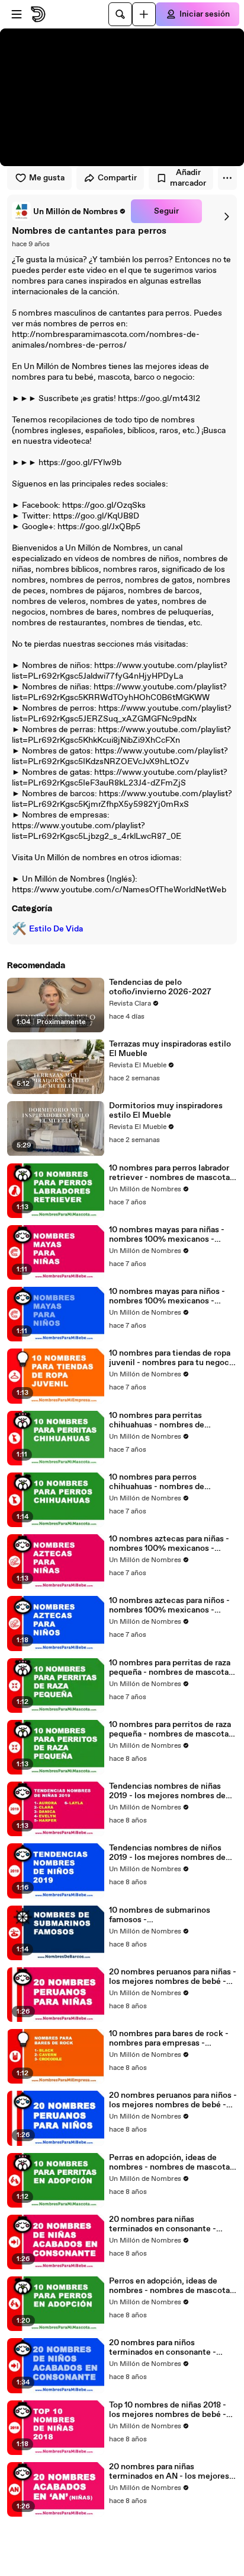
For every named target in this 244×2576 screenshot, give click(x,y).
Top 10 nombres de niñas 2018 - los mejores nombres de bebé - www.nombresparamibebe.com (169, 2410)
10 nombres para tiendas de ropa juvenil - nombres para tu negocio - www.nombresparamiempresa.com (173, 1358)
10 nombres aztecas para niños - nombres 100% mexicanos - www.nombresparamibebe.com (169, 1605)
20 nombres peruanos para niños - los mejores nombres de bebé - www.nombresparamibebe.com (173, 2100)
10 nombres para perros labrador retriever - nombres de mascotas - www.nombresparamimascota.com (172, 1173)
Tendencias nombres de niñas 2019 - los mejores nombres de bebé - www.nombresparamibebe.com (169, 1791)
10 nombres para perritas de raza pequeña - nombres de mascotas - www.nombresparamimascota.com (172, 1668)
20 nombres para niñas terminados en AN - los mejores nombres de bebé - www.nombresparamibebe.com (169, 2472)
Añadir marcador (188, 178)
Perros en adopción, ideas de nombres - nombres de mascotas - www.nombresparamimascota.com (172, 2286)
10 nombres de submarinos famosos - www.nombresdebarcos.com (164, 1915)
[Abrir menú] (17, 14)
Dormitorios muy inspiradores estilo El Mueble (166, 1111)
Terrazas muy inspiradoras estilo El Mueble (170, 1049)
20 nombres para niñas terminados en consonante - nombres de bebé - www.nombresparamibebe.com (169, 2224)
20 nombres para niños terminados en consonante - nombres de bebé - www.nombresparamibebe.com (169, 2348)
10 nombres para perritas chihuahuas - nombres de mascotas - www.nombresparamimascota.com (172, 1420)
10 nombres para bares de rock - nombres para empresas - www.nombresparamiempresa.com (172, 2038)
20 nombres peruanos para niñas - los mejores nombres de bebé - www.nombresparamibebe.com (173, 1977)
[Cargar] (144, 14)
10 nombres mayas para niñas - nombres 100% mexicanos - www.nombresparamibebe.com (169, 1235)
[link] (69, 211)
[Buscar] (120, 14)
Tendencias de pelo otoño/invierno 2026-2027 (160, 987)
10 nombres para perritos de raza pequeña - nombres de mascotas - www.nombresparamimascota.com (172, 1729)
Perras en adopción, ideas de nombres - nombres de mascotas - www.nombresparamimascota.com (172, 2162)
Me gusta (47, 178)
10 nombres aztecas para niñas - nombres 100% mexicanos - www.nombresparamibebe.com (169, 1544)
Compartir (117, 178)
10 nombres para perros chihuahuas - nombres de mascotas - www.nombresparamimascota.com (172, 1482)
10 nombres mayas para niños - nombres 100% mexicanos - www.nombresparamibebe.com (169, 1296)
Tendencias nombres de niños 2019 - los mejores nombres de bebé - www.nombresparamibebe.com (169, 1853)
